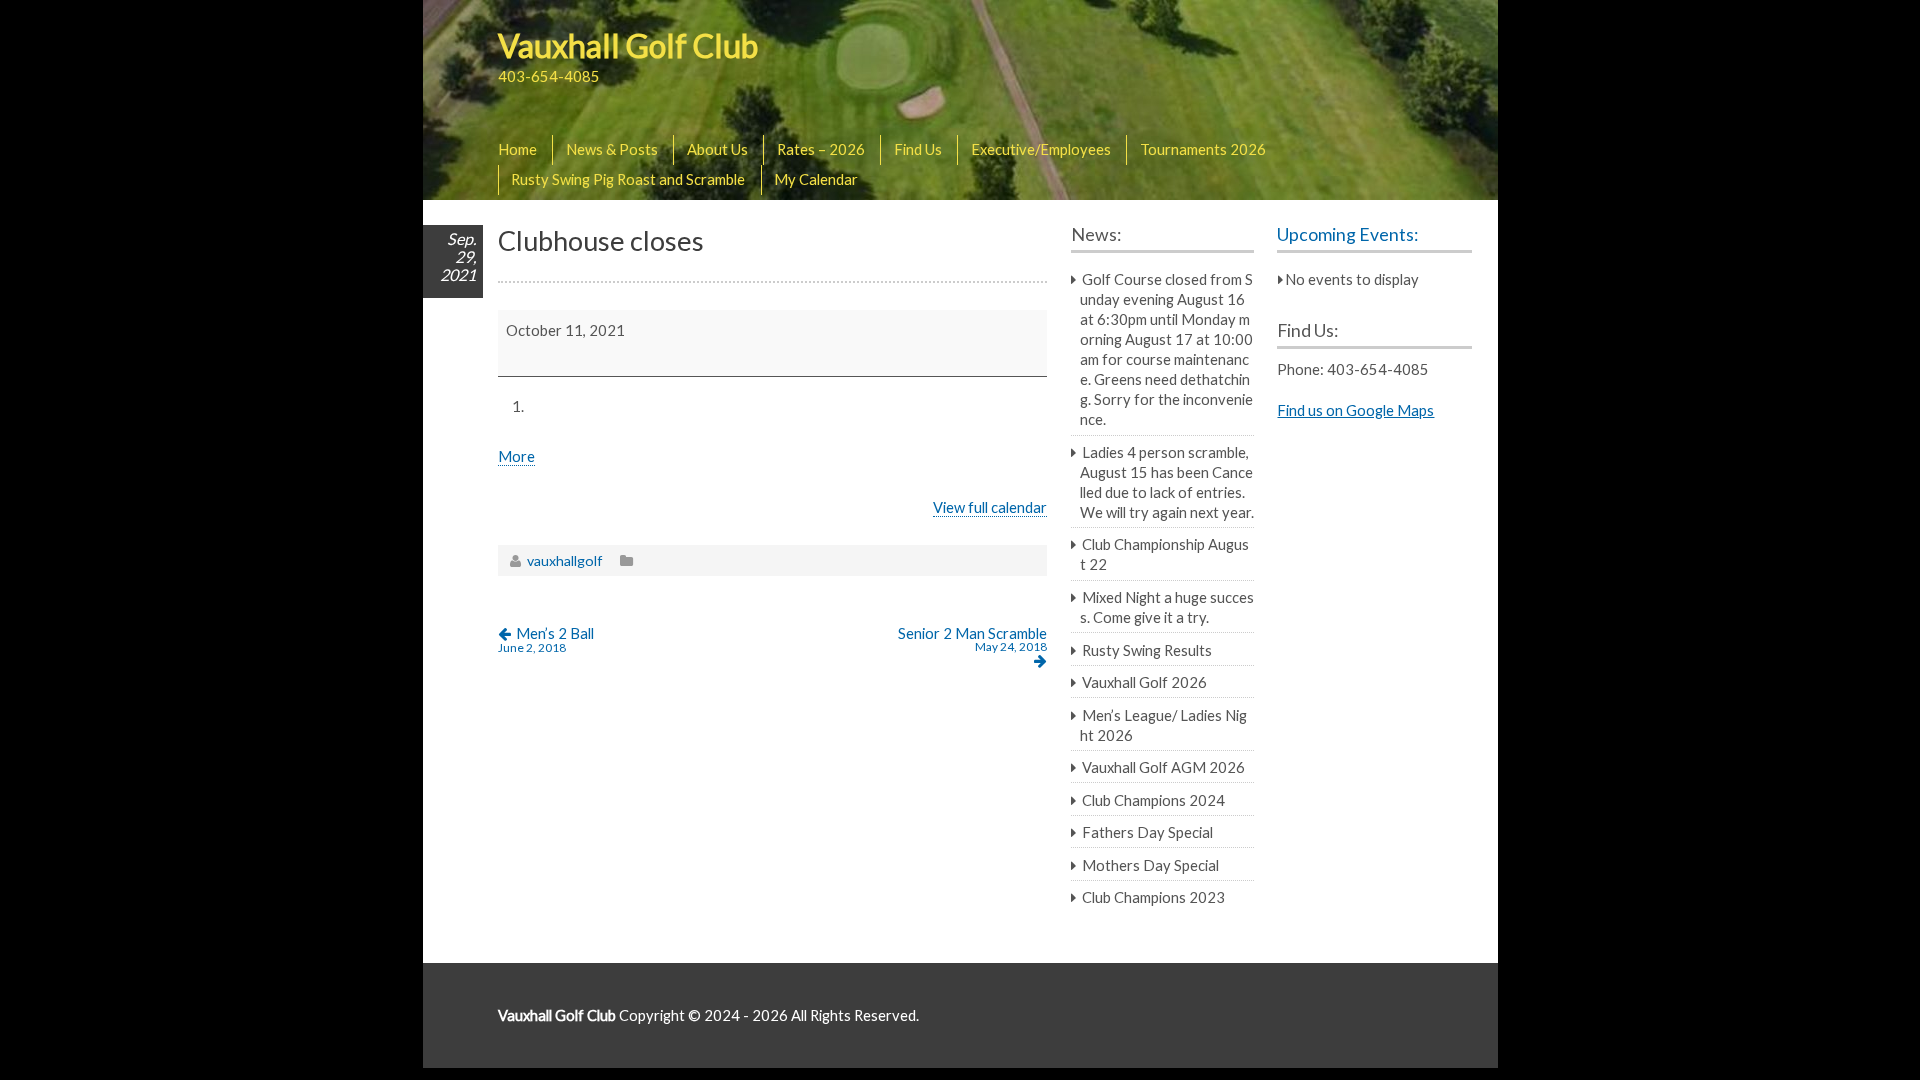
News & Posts (612, 149)
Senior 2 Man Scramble (972, 639)
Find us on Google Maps (1355, 410)
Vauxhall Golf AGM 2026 (1163, 767)
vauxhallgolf (564, 560)
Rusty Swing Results (1147, 650)
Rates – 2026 (821, 149)
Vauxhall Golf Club (628, 45)
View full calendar (990, 507)
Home (517, 149)
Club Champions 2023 (1153, 897)
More (516, 456)
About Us (717, 149)
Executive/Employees (1041, 149)
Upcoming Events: (1347, 234)
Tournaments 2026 (1203, 149)
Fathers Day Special (1147, 832)
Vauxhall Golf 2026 (1144, 682)
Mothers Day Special (1150, 865)
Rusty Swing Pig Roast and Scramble (628, 179)
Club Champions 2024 (1153, 800)
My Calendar (816, 179)
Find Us (918, 149)
